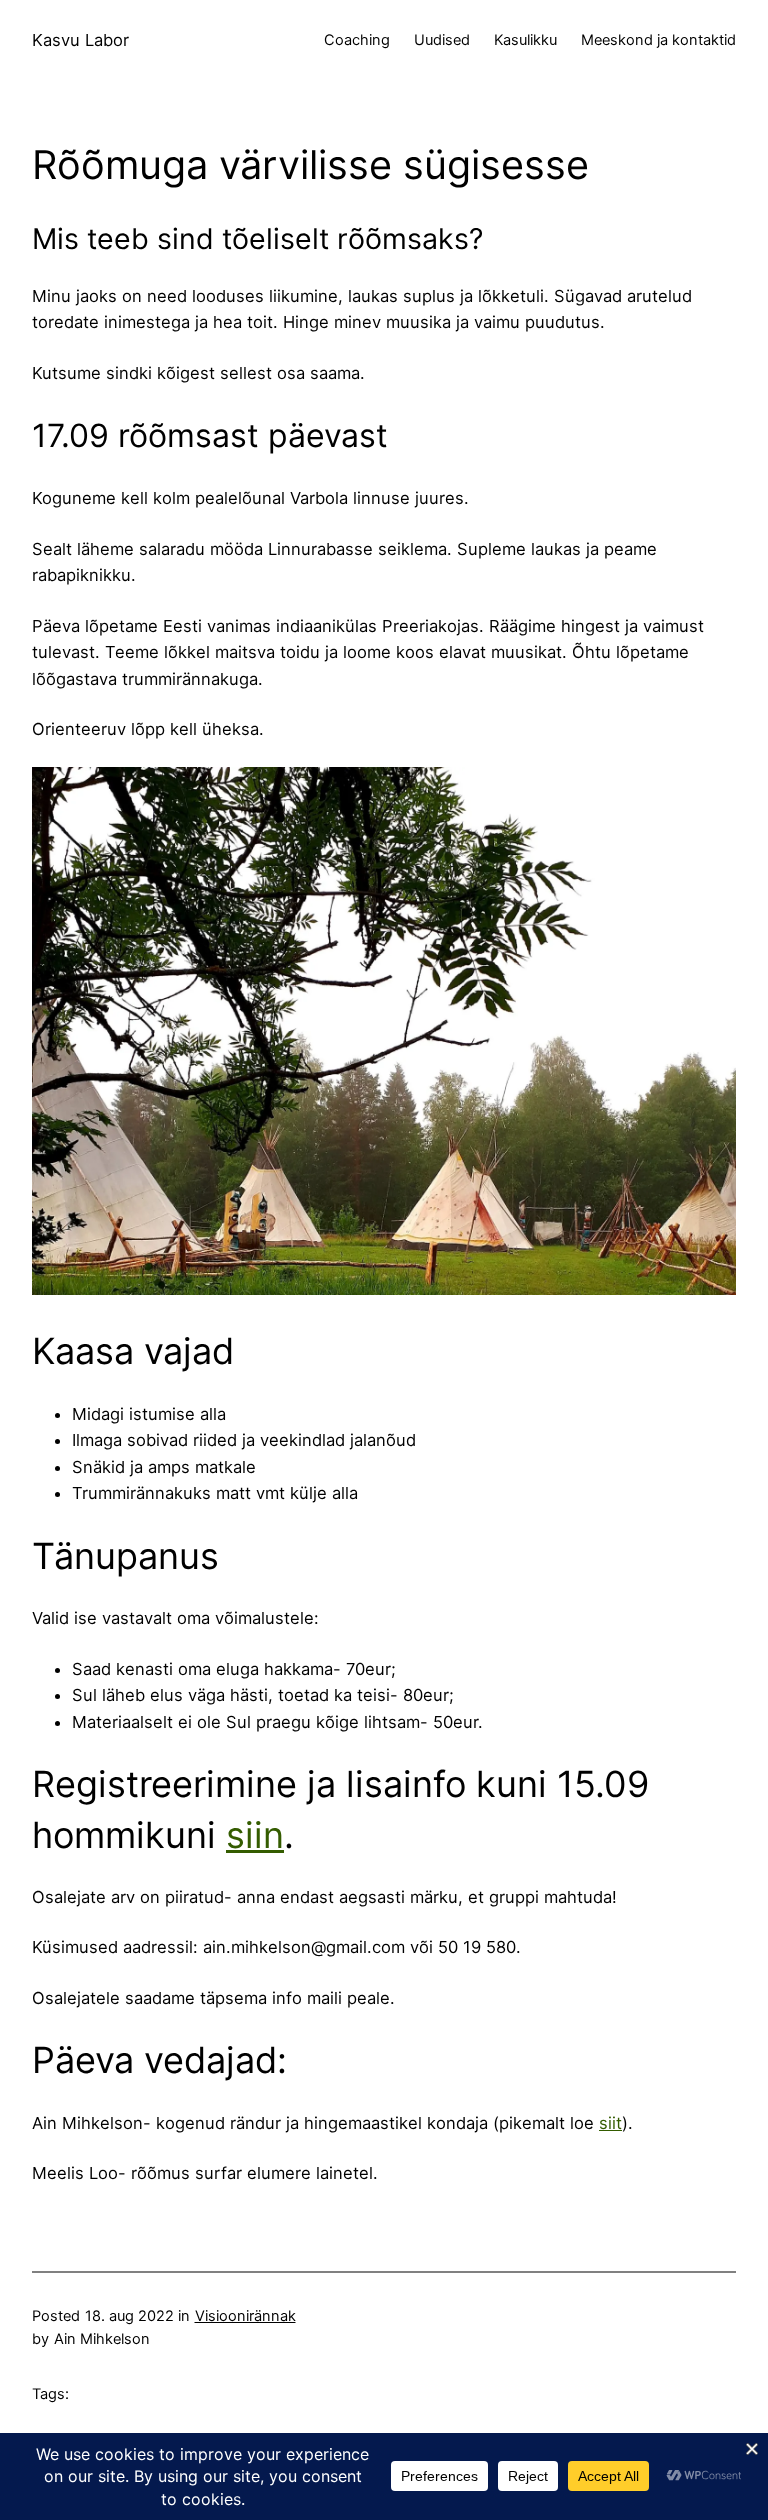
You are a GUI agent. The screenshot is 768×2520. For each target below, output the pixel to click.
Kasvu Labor (80, 40)
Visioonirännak (245, 2316)
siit (610, 2123)
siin (255, 1835)
